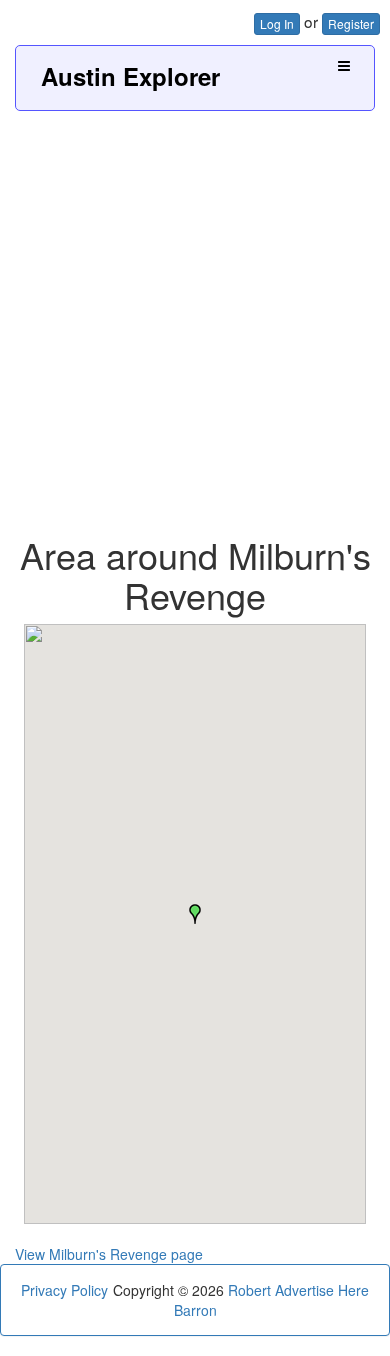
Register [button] (351, 23)
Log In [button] (277, 23)
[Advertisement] (195, 316)
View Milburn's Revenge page (109, 1254)
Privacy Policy (64, 1290)
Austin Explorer (130, 76)
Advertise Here (322, 1290)
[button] (195, 914)
